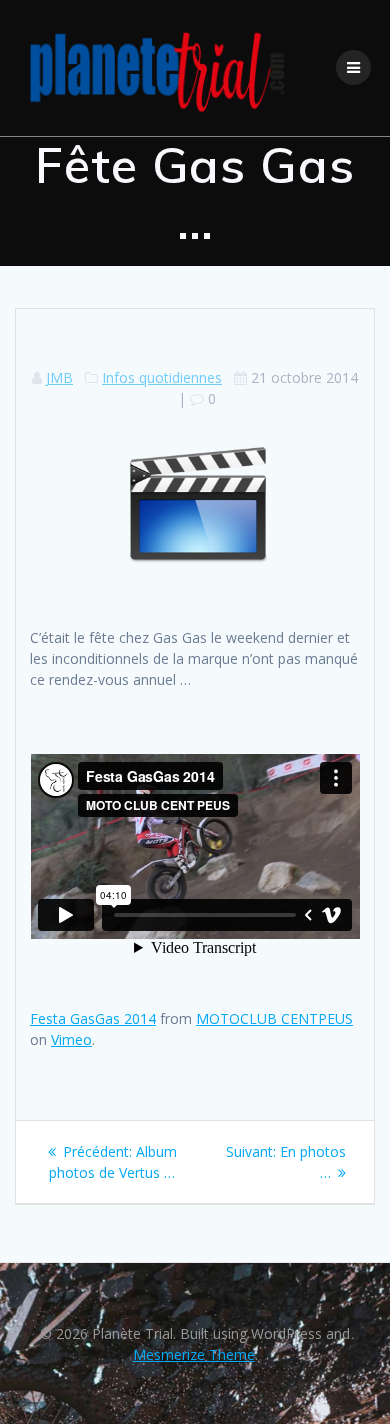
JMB (59, 377)
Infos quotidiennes (162, 377)
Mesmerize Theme (194, 1354)
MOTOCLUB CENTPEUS (274, 1018)
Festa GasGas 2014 (93, 1018)
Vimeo (71, 1039)
